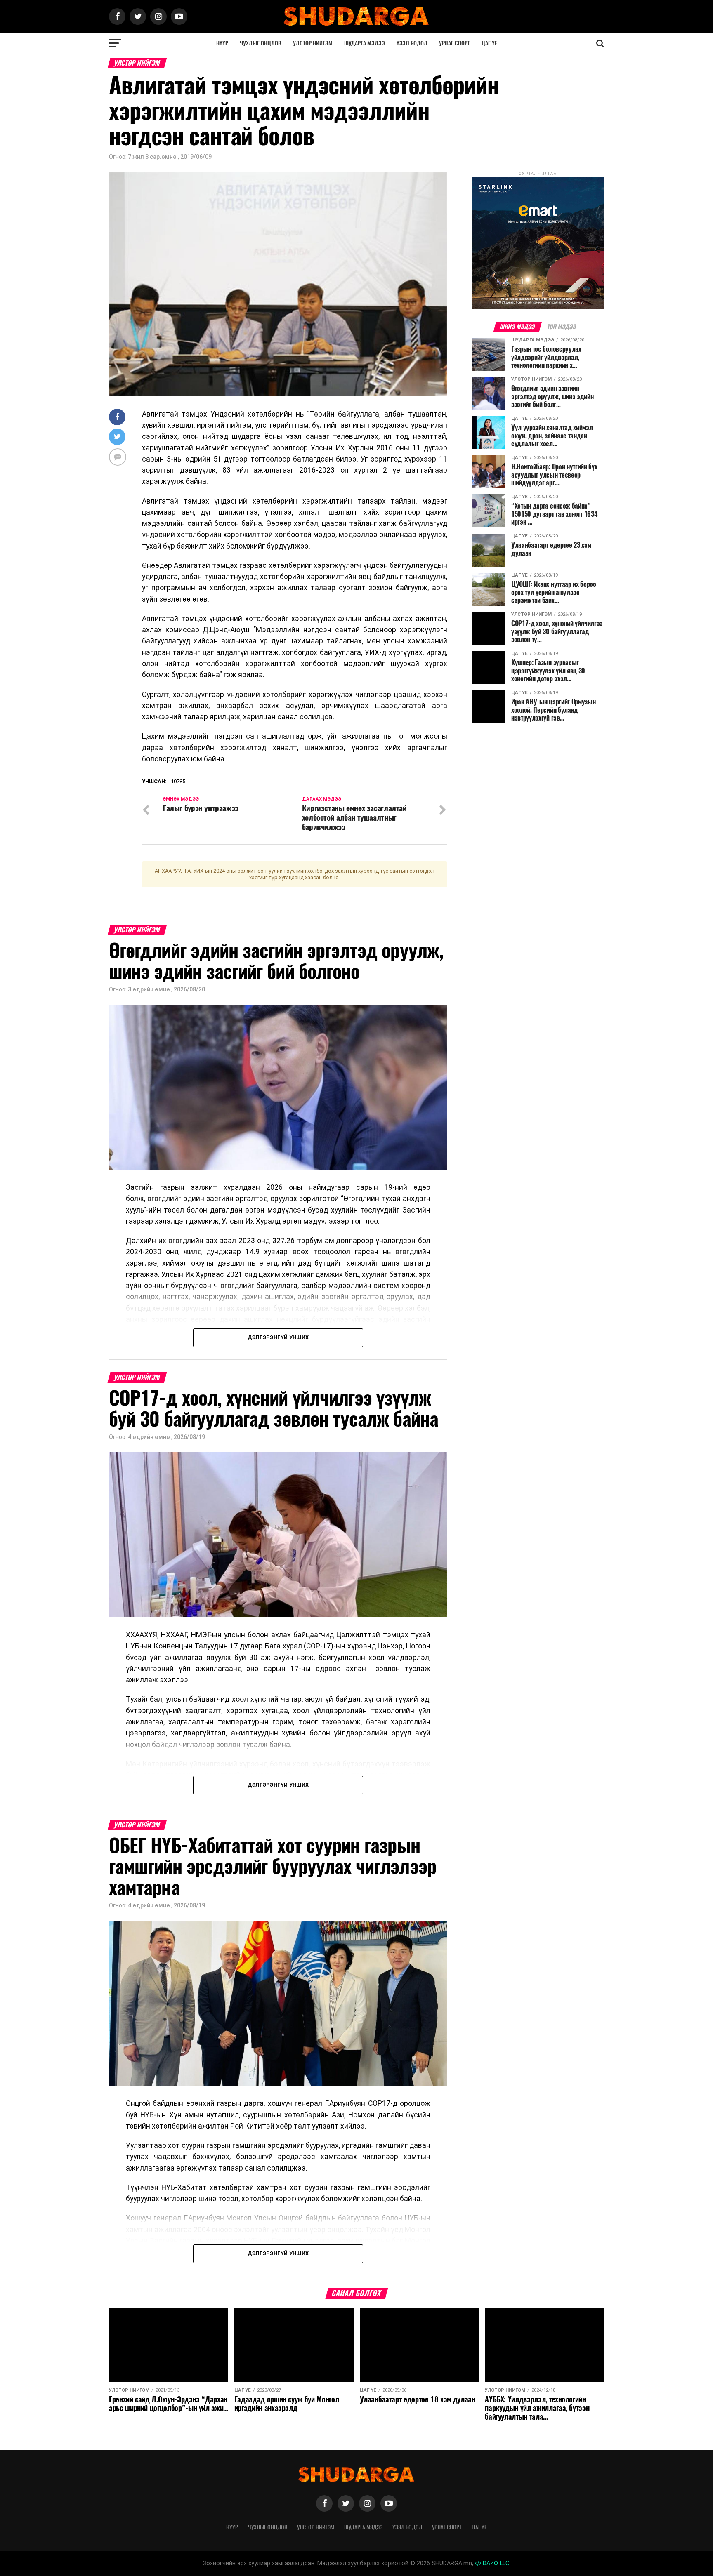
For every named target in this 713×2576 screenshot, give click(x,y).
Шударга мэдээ (365, 43)
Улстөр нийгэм (313, 43)
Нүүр (222, 43)
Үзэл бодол (412, 43)
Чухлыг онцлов (261, 43)
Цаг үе (489, 43)
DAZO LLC (495, 2563)
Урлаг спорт (454, 43)
